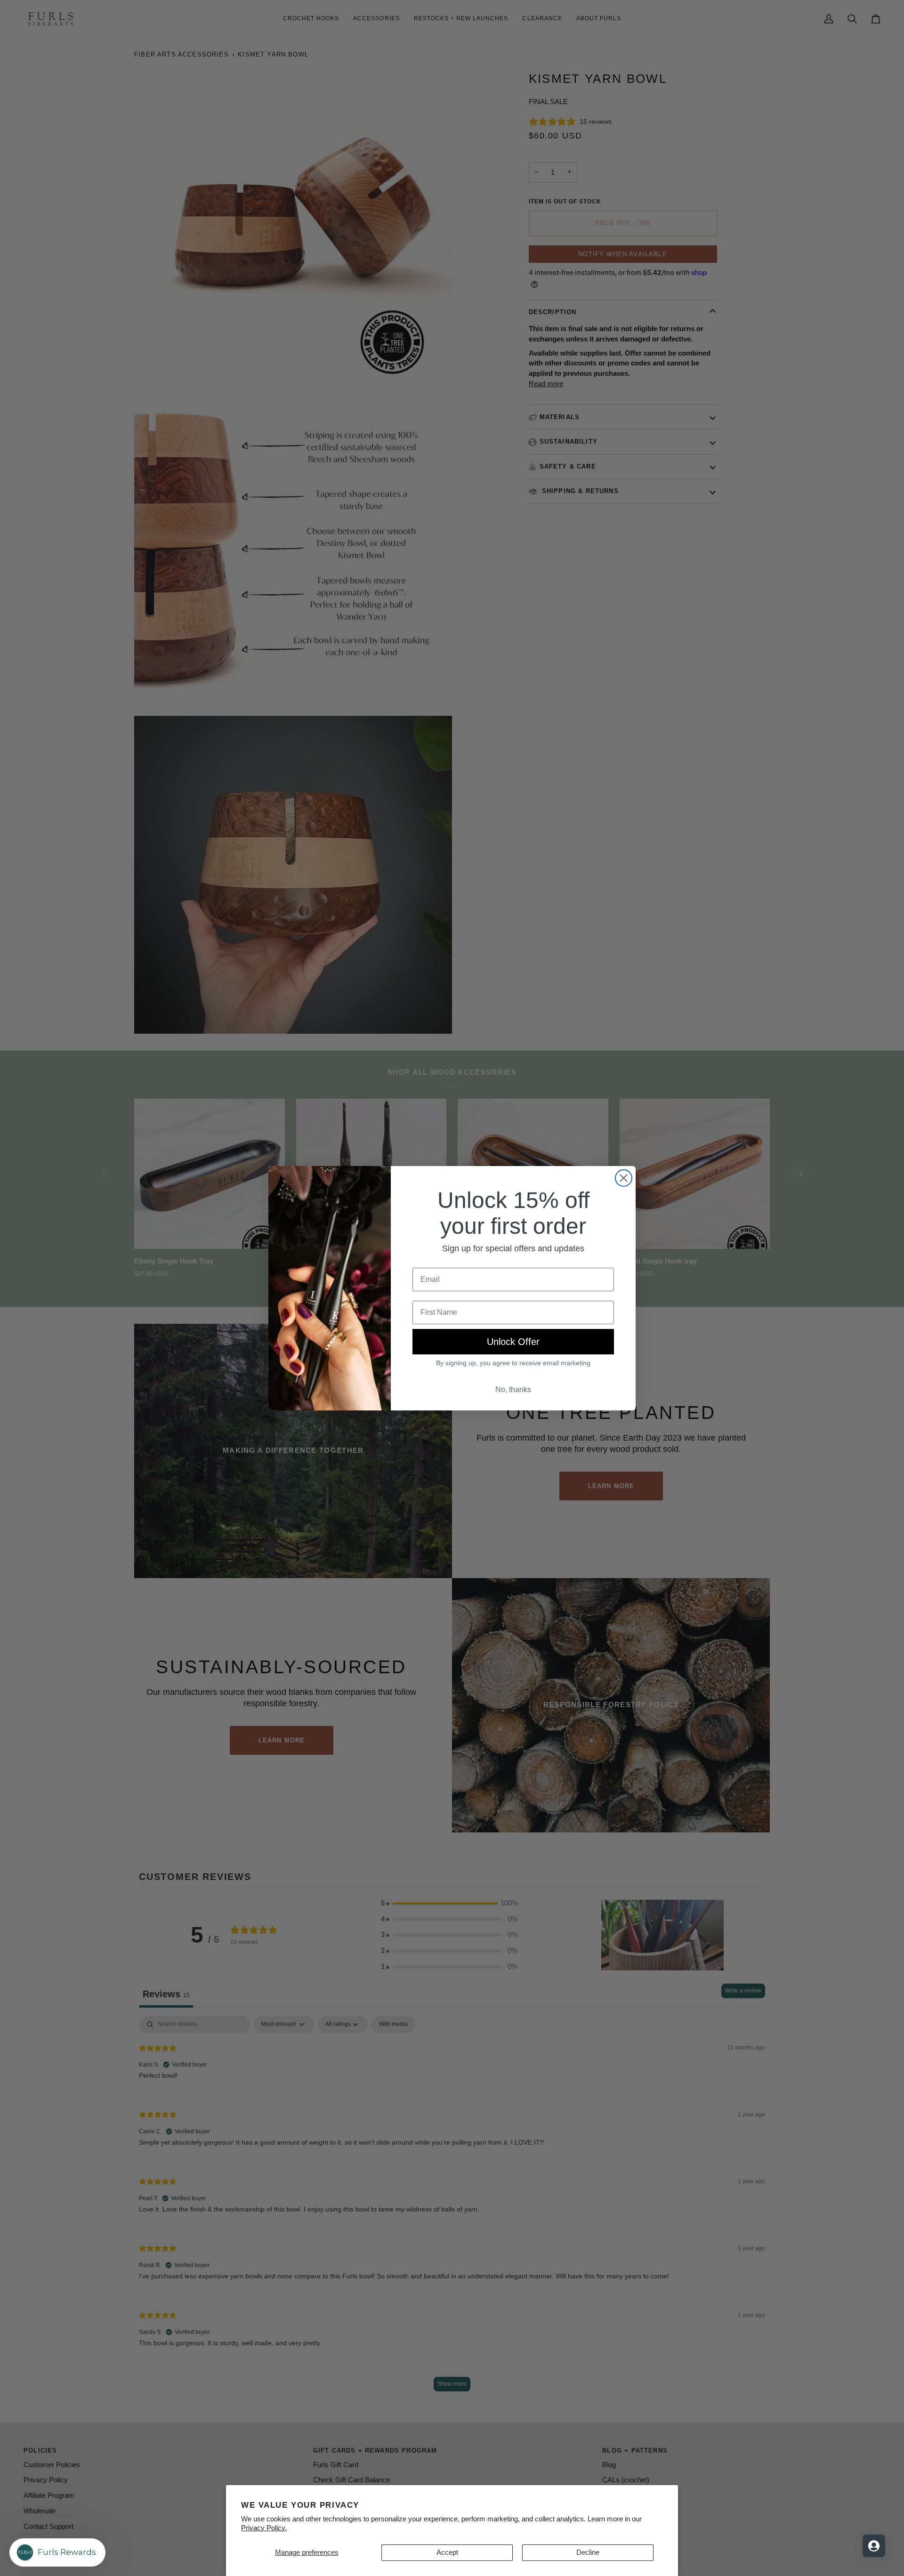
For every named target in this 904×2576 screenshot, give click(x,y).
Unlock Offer (513, 1342)
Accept (447, 2552)
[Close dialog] (624, 1178)
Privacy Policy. (264, 2528)
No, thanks (513, 1389)
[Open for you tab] (874, 2546)
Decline (588, 2552)
